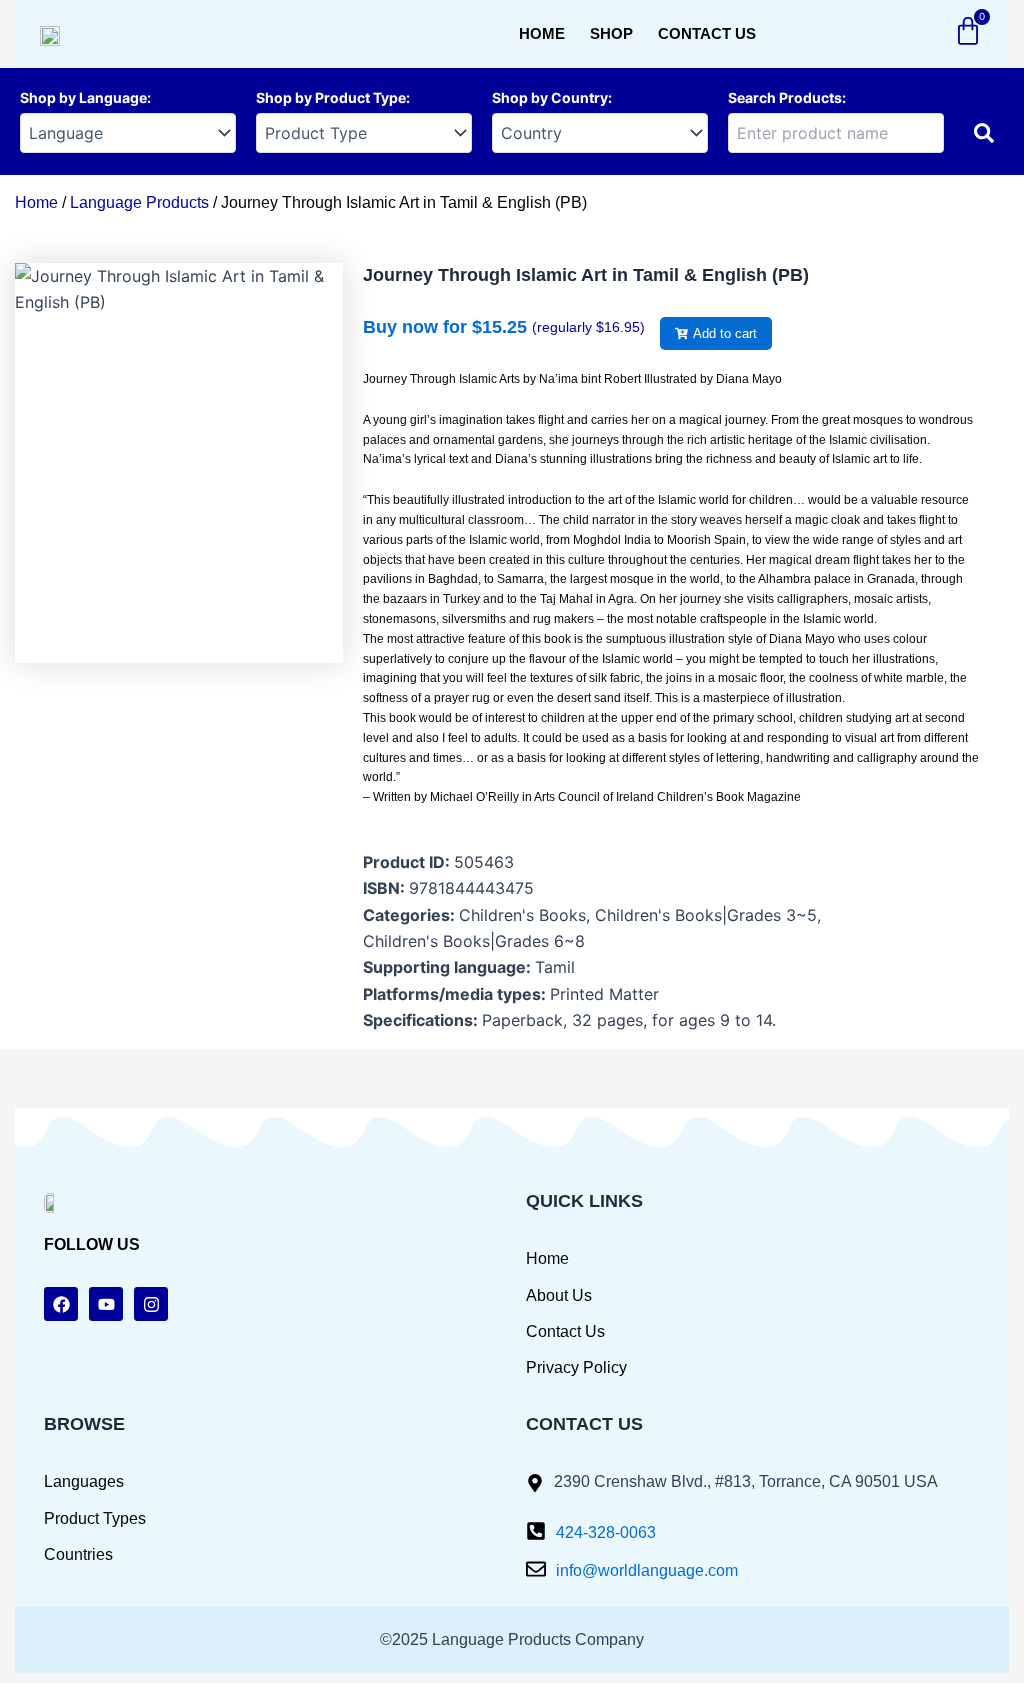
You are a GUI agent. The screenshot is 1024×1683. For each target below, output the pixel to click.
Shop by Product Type (331, 97)
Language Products (139, 202)
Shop (611, 33)
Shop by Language (83, 97)
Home (542, 33)
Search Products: (787, 97)
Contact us (707, 33)
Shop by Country (550, 97)
